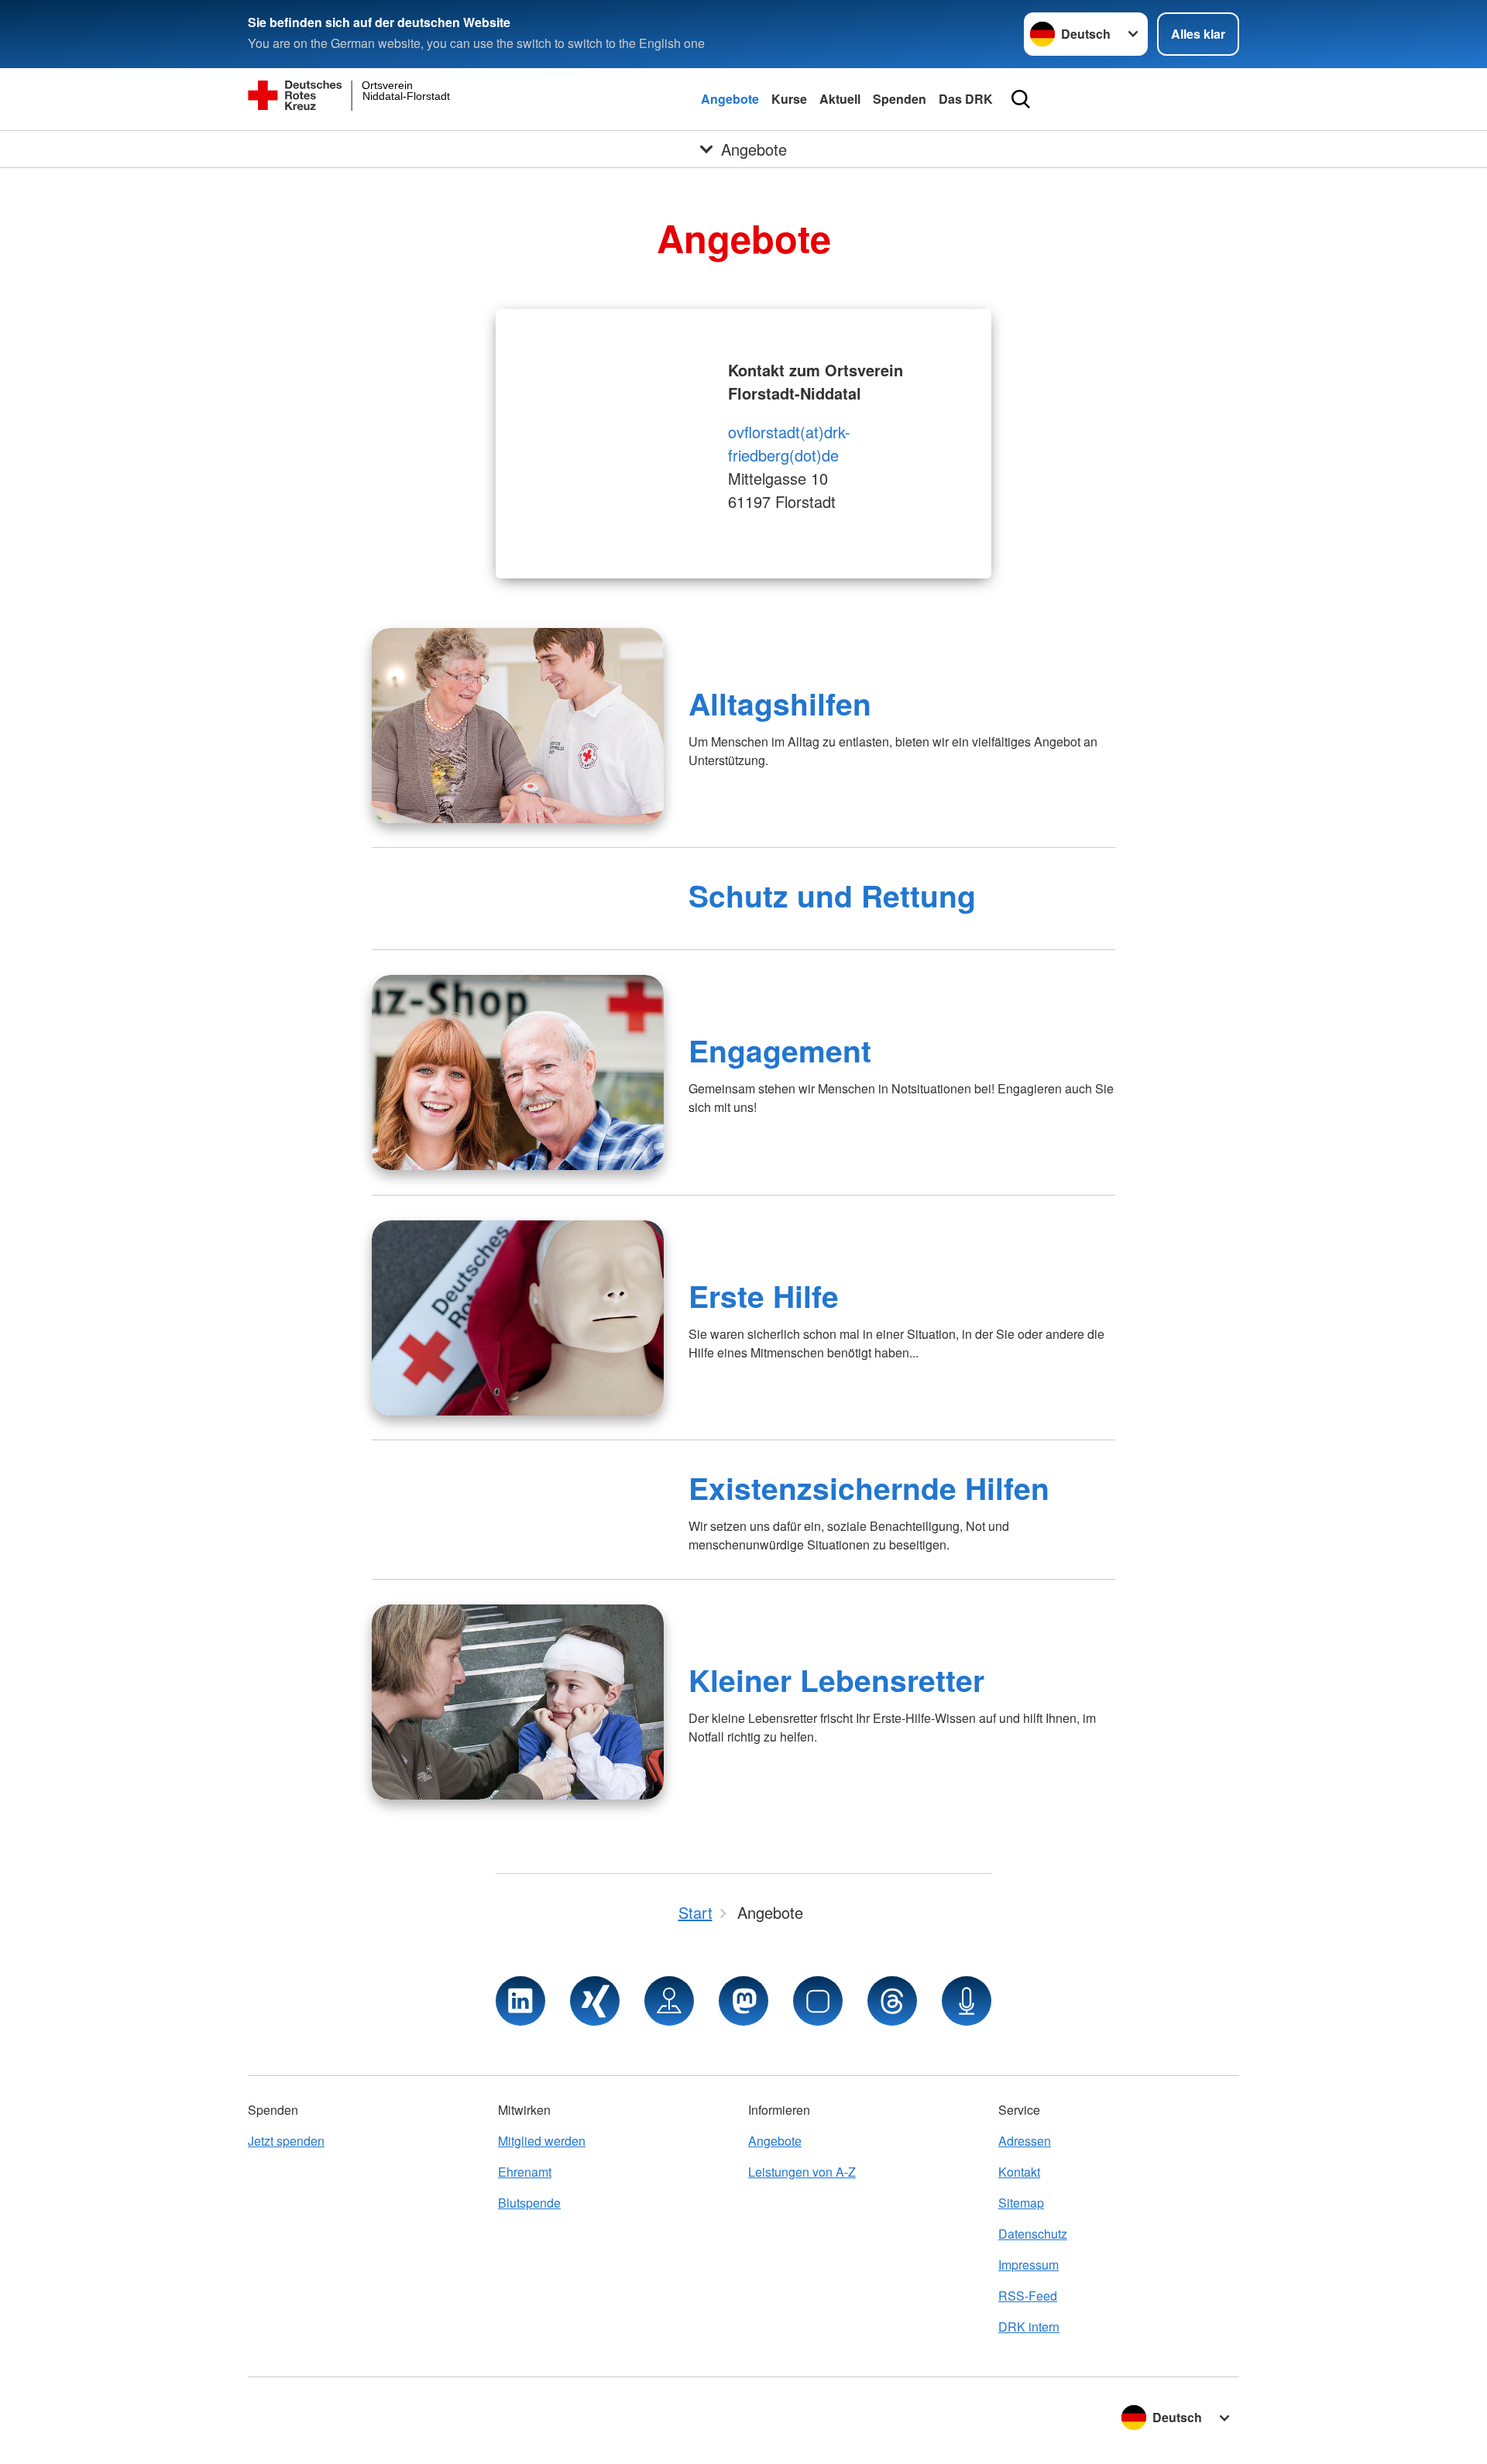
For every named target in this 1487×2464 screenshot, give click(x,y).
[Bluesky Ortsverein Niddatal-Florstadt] (818, 2001)
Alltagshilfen (780, 703)
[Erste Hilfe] (518, 1318)
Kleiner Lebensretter (836, 1680)
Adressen (1025, 2141)
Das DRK (966, 99)
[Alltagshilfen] (518, 726)
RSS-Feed (1028, 2296)
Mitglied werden (542, 2141)
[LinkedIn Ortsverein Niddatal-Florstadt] (520, 2001)
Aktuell (840, 99)
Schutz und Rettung (832, 895)
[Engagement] (518, 1072)
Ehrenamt (525, 2172)
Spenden (900, 99)
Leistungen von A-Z (802, 2172)
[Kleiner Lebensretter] (518, 1702)
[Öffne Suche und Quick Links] (1021, 99)
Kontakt (1019, 2172)
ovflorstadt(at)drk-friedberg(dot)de (789, 443)
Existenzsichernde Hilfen (869, 1488)
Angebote (730, 99)
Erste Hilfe (764, 1295)
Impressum (1029, 2265)
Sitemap (1021, 2203)
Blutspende (529, 2203)
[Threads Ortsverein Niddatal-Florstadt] (892, 2001)
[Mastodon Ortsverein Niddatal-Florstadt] (743, 2001)
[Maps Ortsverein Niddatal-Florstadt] (669, 2001)
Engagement (780, 1050)
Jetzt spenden (286, 2141)
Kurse (789, 99)
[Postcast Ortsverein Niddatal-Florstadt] (967, 2001)
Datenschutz (1033, 2234)
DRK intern (1029, 2327)
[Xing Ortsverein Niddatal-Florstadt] (595, 2001)
